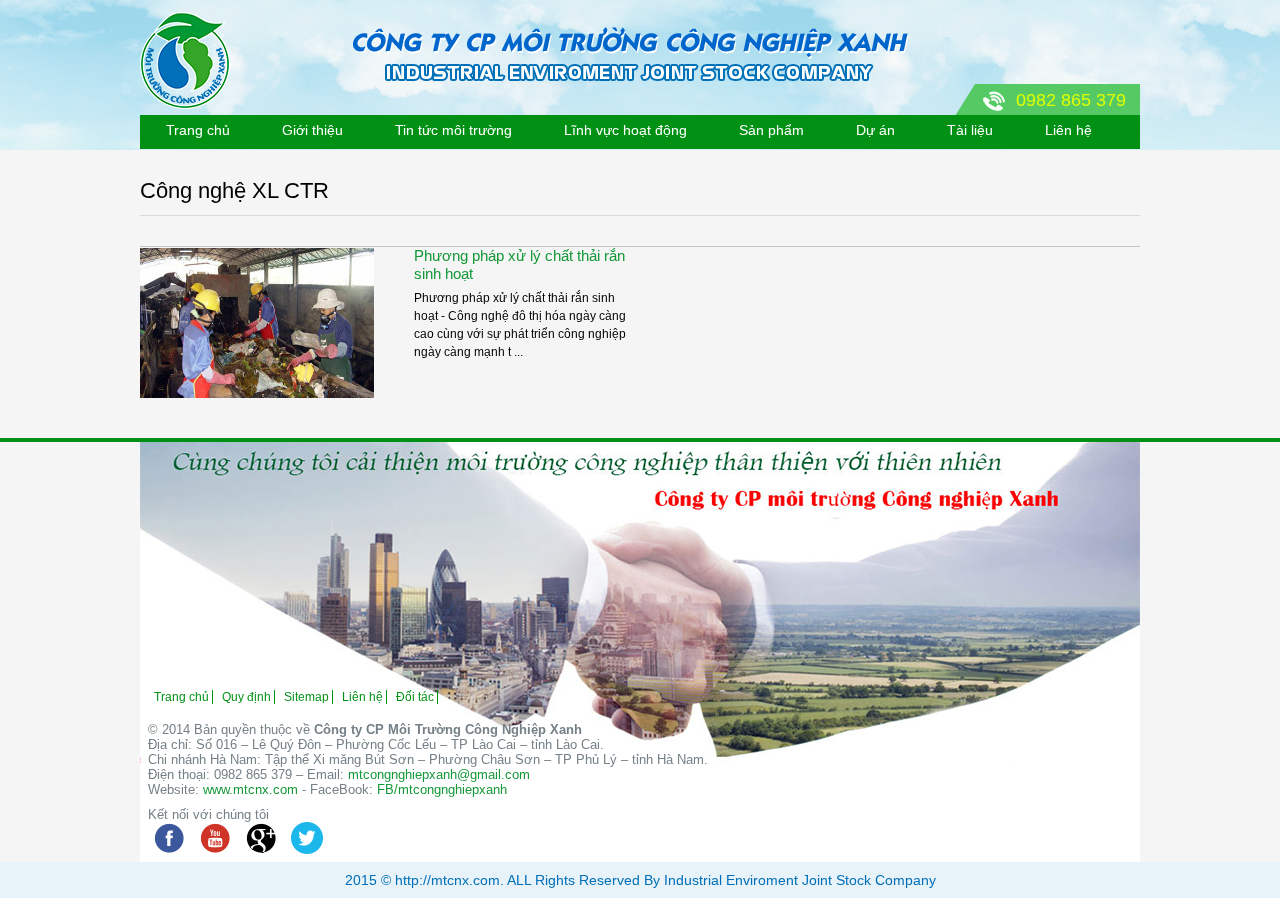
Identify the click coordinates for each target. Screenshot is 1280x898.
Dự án (875, 130)
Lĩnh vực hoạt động (625, 130)
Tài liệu (970, 130)
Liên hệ (1068, 130)
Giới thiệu (312, 130)
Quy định (246, 697)
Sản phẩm (771, 130)
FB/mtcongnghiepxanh (442, 789)
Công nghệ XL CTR (234, 190)
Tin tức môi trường (453, 130)
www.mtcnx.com (250, 789)
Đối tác (415, 697)
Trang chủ (198, 130)
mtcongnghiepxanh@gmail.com (439, 774)
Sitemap (306, 697)
